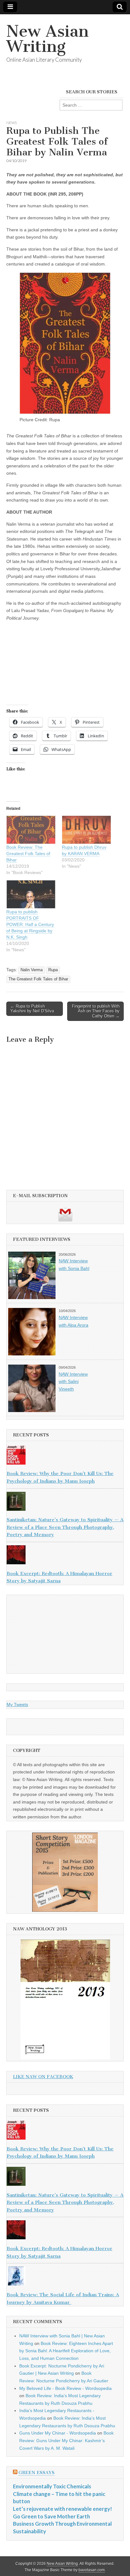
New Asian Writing (47, 39)
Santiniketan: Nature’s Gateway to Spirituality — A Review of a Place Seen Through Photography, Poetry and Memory (65, 1527)
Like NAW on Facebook (43, 2077)
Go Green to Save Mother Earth (51, 2516)
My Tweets (17, 1704)
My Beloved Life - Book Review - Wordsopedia (65, 2388)
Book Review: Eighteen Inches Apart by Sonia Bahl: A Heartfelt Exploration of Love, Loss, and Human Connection (66, 2351)
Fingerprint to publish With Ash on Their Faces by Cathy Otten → (96, 1011)
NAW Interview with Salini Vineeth (73, 1382)
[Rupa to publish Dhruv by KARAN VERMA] (86, 830)
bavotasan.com (92, 2570)
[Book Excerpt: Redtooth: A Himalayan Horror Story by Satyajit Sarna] (65, 1556)
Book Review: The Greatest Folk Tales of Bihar (28, 853)
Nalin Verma (32, 970)
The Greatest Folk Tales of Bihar (38, 979)
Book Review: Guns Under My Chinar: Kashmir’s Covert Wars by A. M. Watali (66, 2440)
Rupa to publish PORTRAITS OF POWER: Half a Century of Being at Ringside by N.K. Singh (30, 924)
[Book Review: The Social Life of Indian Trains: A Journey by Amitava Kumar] (65, 2277)
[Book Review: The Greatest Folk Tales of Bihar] (31, 830)
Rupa (53, 970)
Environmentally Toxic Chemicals (52, 2486)
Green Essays (37, 2473)
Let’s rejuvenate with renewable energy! (62, 2509)
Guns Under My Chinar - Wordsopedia (58, 2433)
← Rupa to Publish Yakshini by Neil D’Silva (32, 1009)
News (12, 123)
